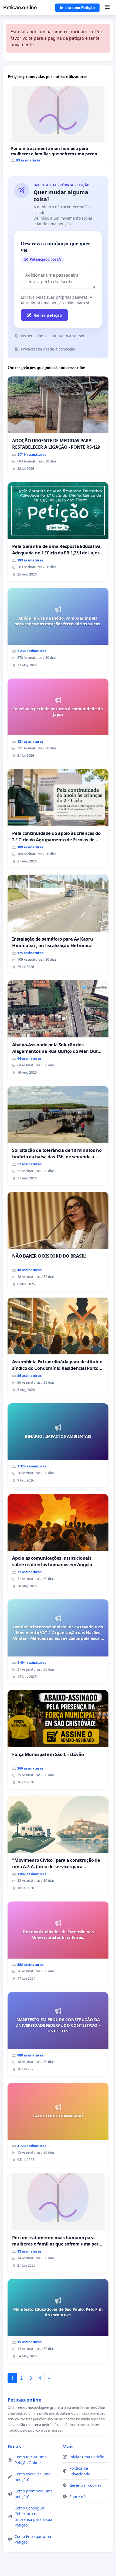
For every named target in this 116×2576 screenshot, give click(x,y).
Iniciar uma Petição (77, 8)
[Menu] (107, 8)
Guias (14, 2446)
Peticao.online (20, 7)
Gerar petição (48, 315)
